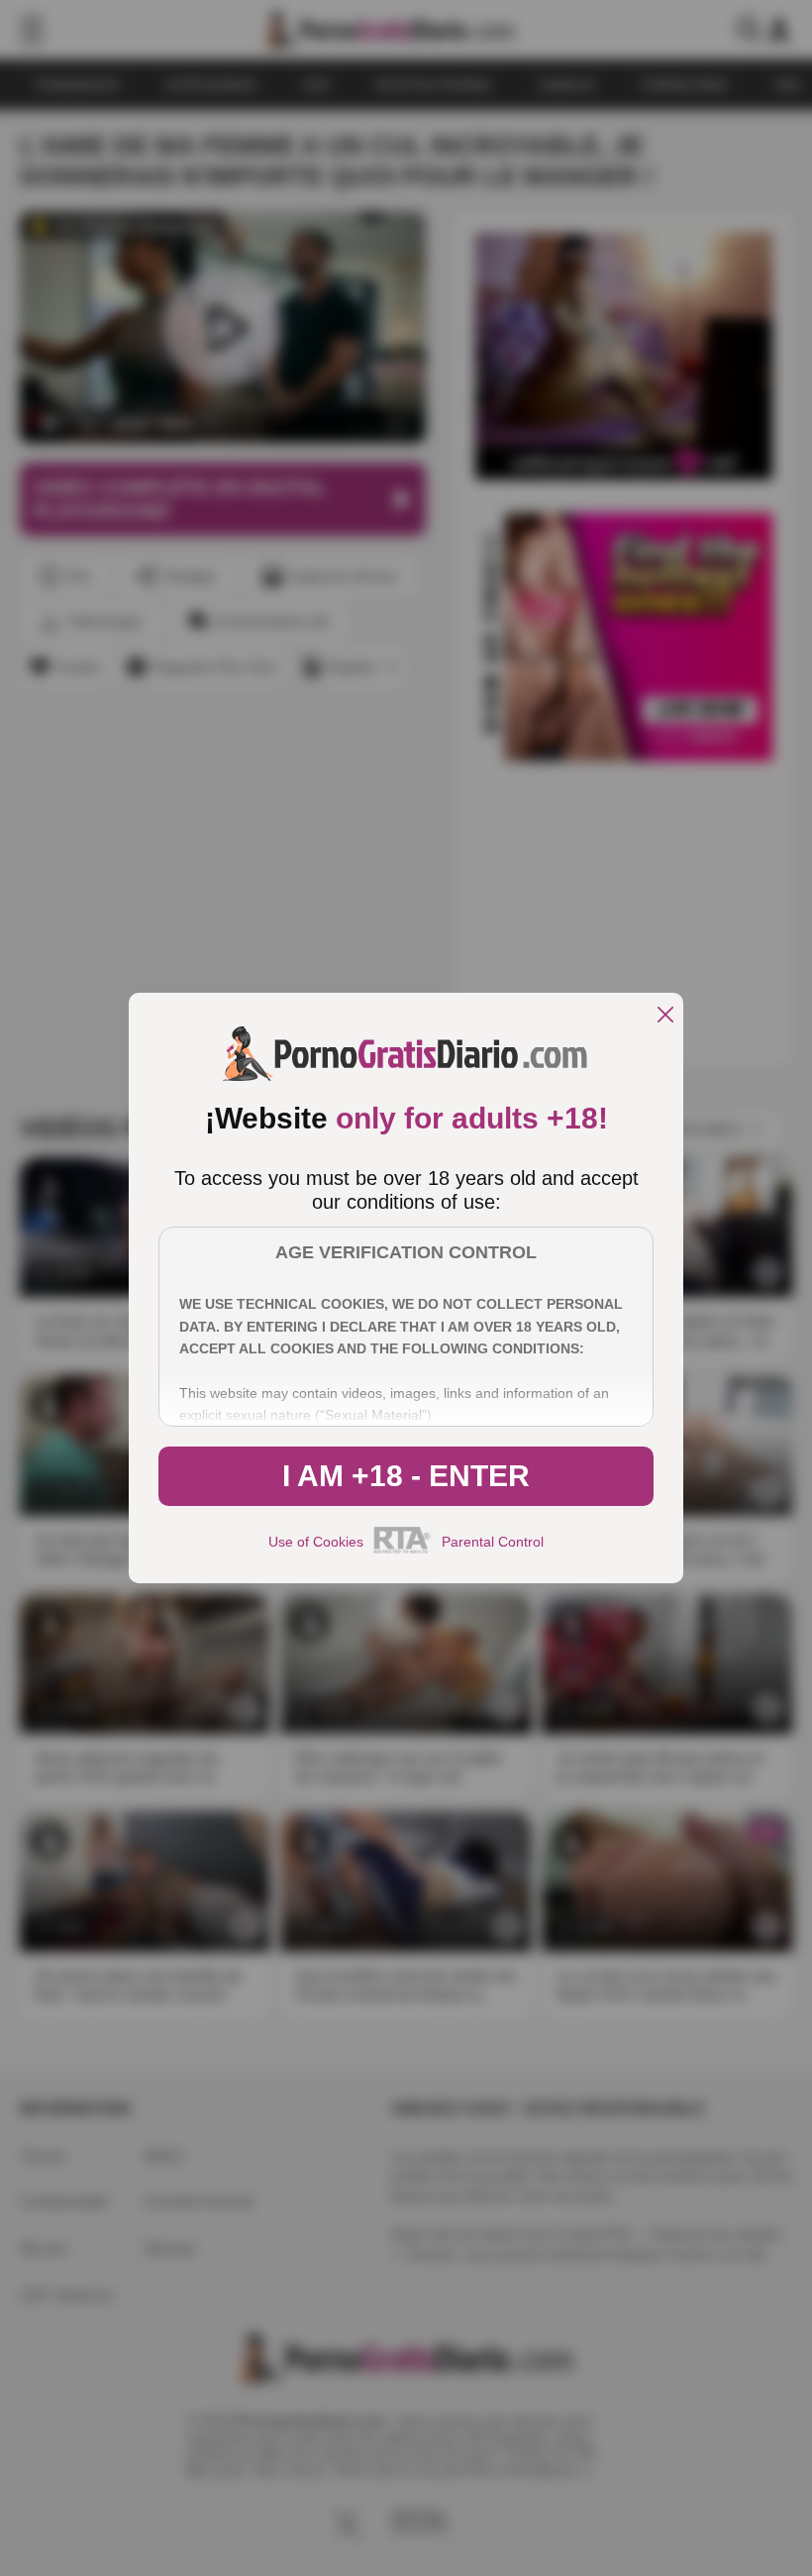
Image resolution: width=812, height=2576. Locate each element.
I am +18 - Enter (406, 1476)
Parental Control (493, 1542)
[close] (665, 1016)
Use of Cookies (316, 1542)
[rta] (403, 1551)
